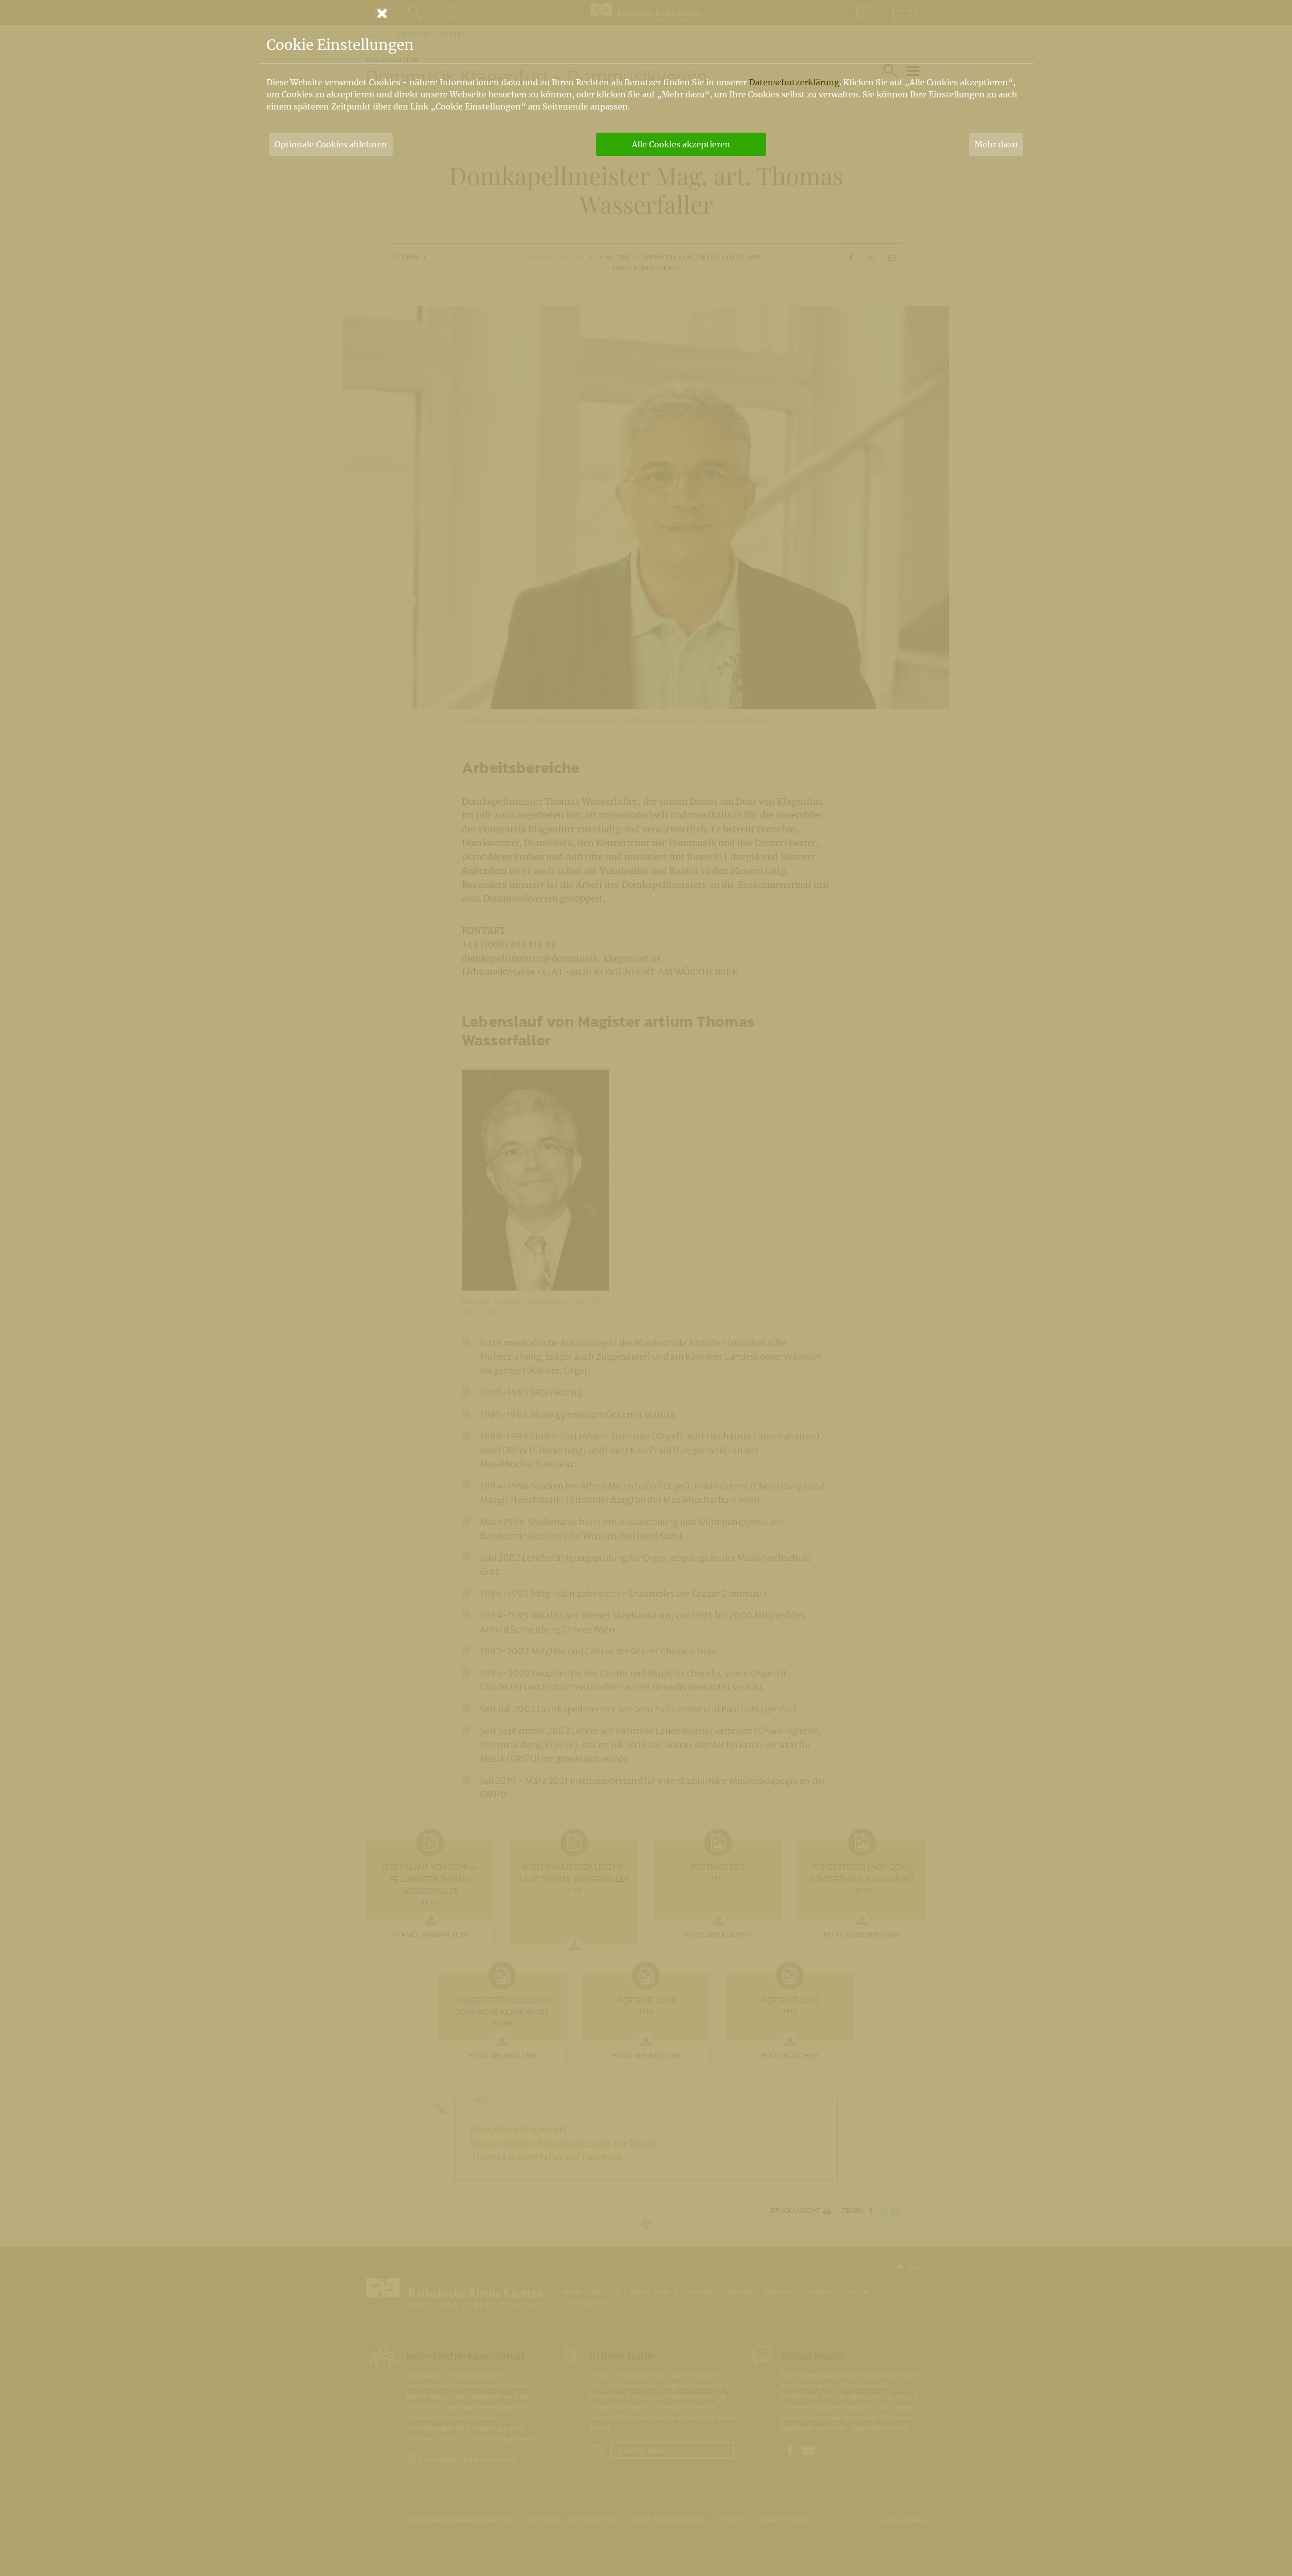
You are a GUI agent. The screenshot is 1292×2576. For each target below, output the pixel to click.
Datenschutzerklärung (794, 82)
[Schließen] (646, 13)
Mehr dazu (996, 144)
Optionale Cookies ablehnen (331, 144)
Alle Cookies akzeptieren (681, 144)
